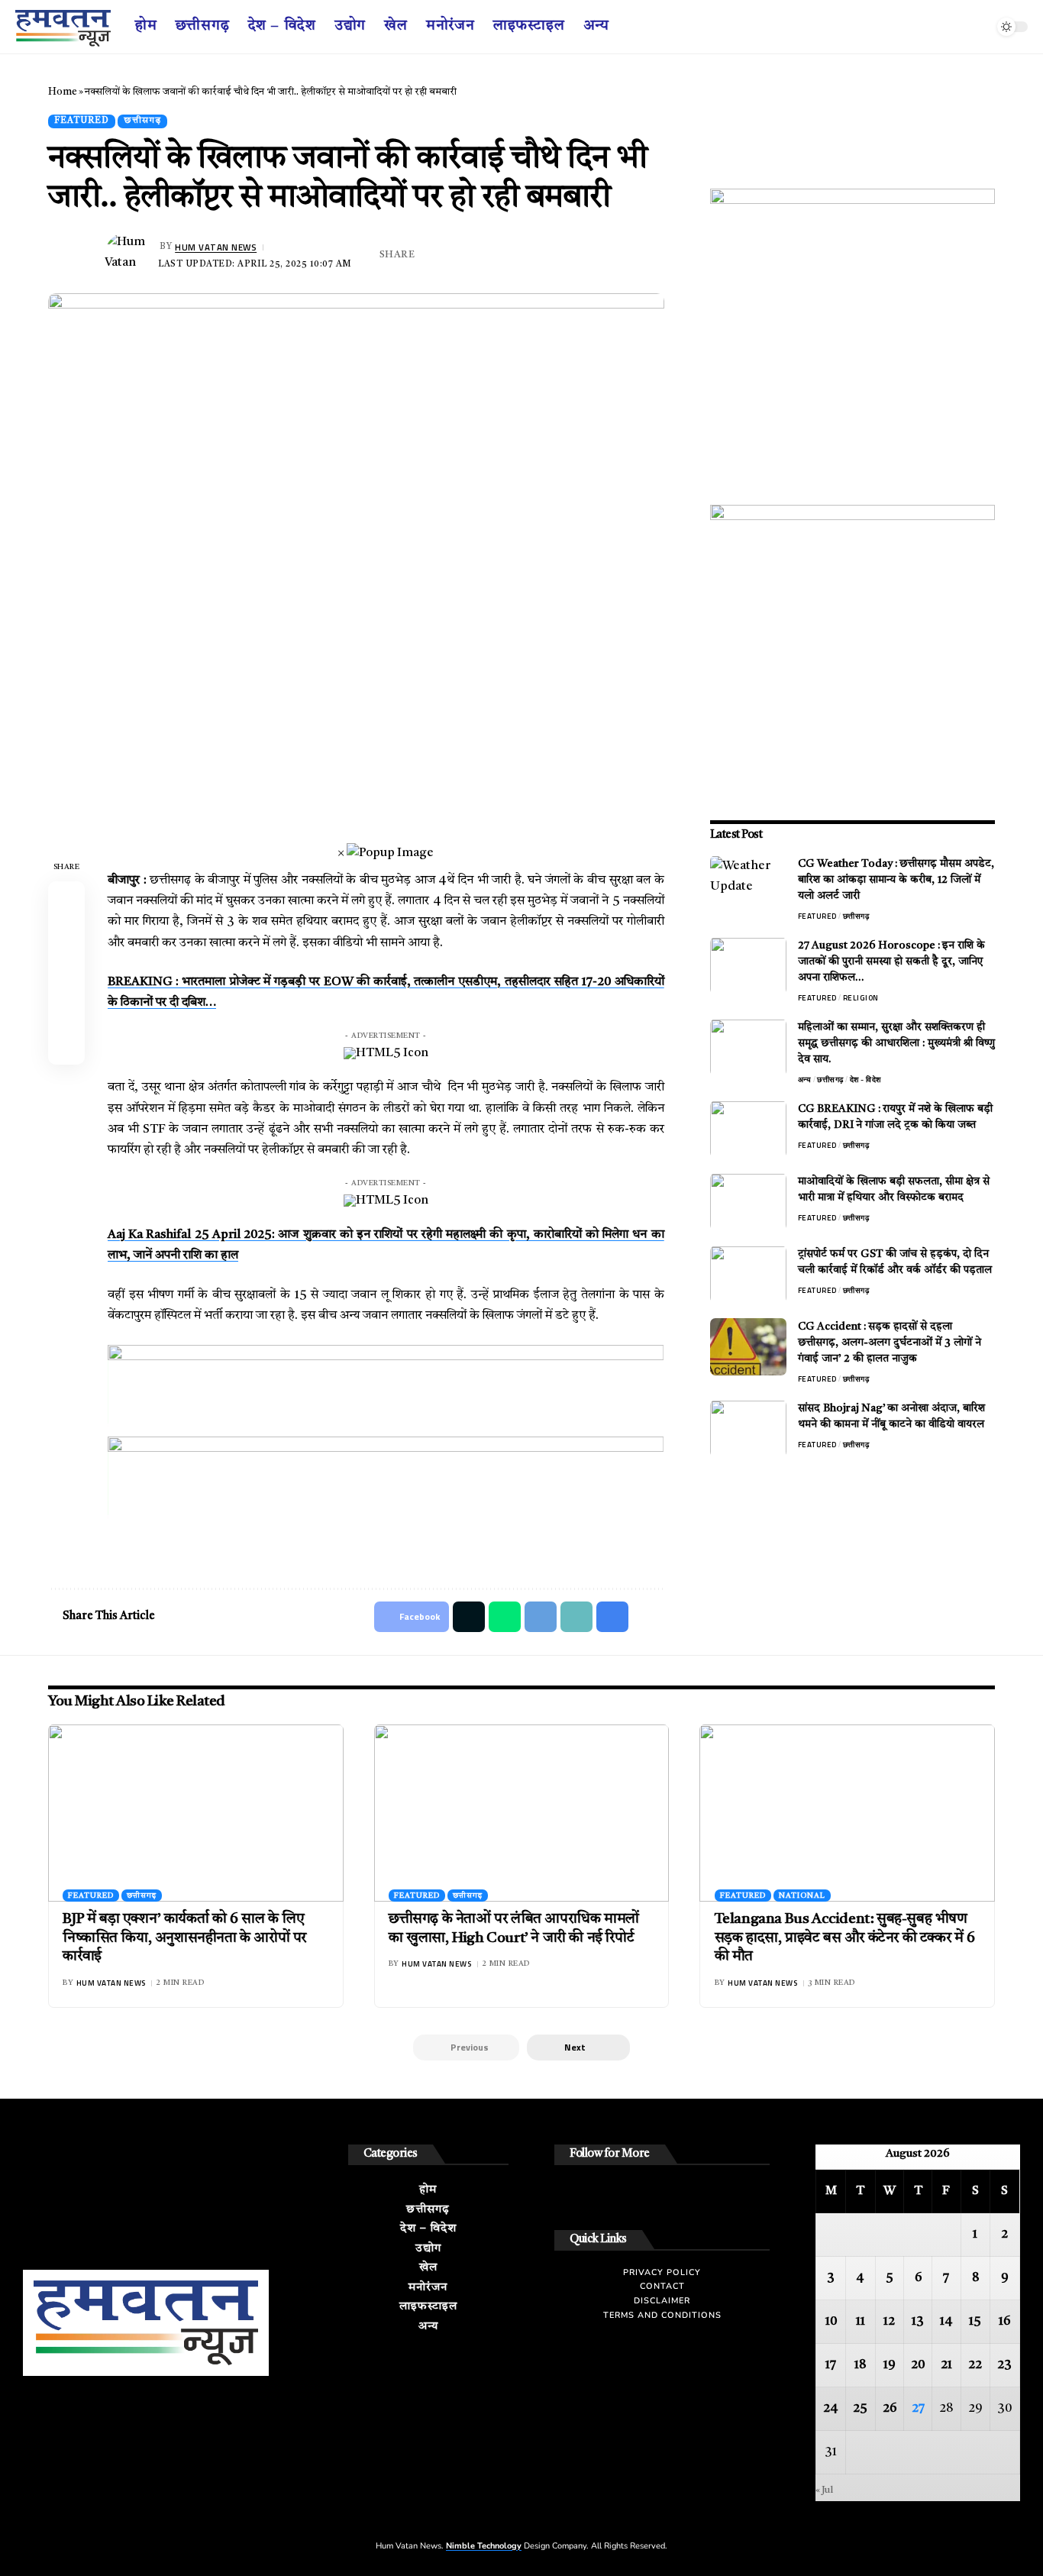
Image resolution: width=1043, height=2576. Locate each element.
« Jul (824, 2490)
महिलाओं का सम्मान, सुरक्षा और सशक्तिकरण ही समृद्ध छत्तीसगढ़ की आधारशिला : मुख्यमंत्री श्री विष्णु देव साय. (896, 1042)
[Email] (526, 255)
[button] (578, 2048)
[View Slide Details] (386, 1391)
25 (860, 2409)
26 (890, 2409)
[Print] (573, 255)
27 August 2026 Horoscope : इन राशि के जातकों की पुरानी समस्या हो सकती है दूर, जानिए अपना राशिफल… (891, 961)
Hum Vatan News (216, 247)
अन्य (805, 1079)
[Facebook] (933, 27)
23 (1004, 2365)
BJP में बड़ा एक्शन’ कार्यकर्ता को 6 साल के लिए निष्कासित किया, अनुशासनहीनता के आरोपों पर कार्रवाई (184, 1938)
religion (861, 997)
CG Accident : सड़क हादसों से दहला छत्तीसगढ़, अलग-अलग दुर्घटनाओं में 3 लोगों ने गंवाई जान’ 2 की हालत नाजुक (890, 1342)
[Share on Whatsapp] (479, 255)
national (802, 1896)
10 (831, 2322)
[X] (949, 27)
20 (918, 2365)
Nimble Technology (484, 2546)
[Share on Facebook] (431, 255)
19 (890, 2365)
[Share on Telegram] (502, 255)
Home (63, 92)
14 (946, 2322)
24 (831, 2409)
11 (861, 2322)
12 (889, 2322)
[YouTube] (966, 27)
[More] (597, 255)
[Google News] (982, 27)
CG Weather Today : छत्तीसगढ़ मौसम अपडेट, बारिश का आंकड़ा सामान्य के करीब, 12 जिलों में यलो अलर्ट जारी (896, 879)
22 (975, 2365)
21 (946, 2365)
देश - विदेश (865, 1079)
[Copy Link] (550, 255)
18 (860, 2365)
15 (975, 2322)
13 (918, 2322)
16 (1004, 2322)
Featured (82, 121)
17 (831, 2365)
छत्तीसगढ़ (142, 121)
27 (918, 2409)
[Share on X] (455, 255)
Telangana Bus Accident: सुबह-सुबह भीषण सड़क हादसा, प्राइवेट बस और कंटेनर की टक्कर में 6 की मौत (845, 1938)
